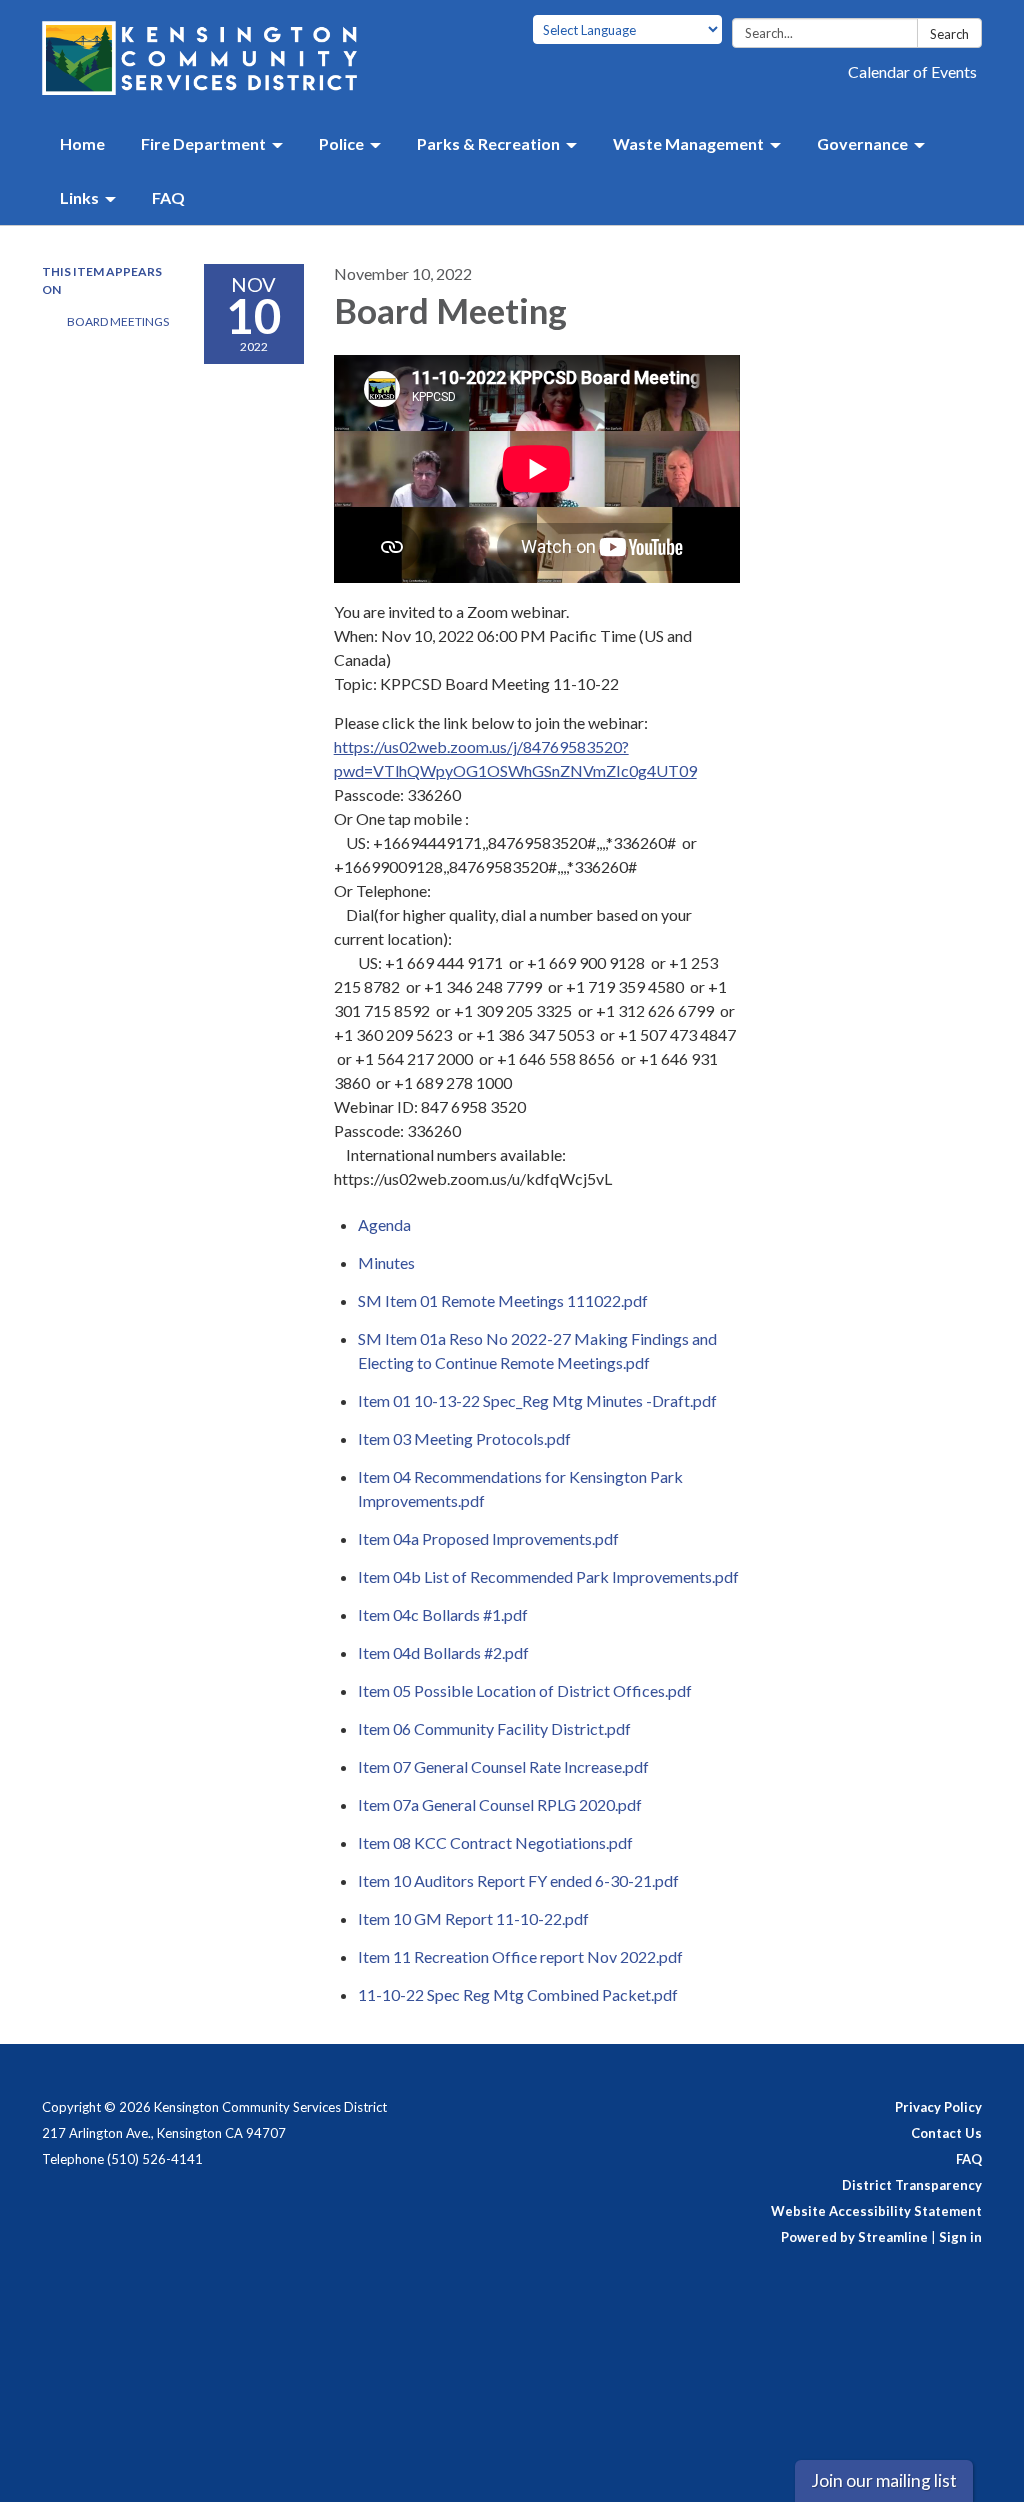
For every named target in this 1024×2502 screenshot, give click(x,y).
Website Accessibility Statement (876, 2211)
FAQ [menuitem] (168, 197)
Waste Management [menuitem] (688, 143)
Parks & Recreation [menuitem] (488, 143)
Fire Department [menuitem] (203, 143)
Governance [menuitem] (862, 143)
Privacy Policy (938, 2107)
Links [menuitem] (79, 197)
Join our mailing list (884, 2480)
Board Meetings (118, 321)
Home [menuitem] (82, 143)
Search (949, 34)
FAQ (969, 2159)
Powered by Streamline (854, 2237)
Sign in (960, 2237)
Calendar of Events (912, 71)
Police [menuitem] (341, 143)
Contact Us (946, 2133)
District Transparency (912, 2185)
